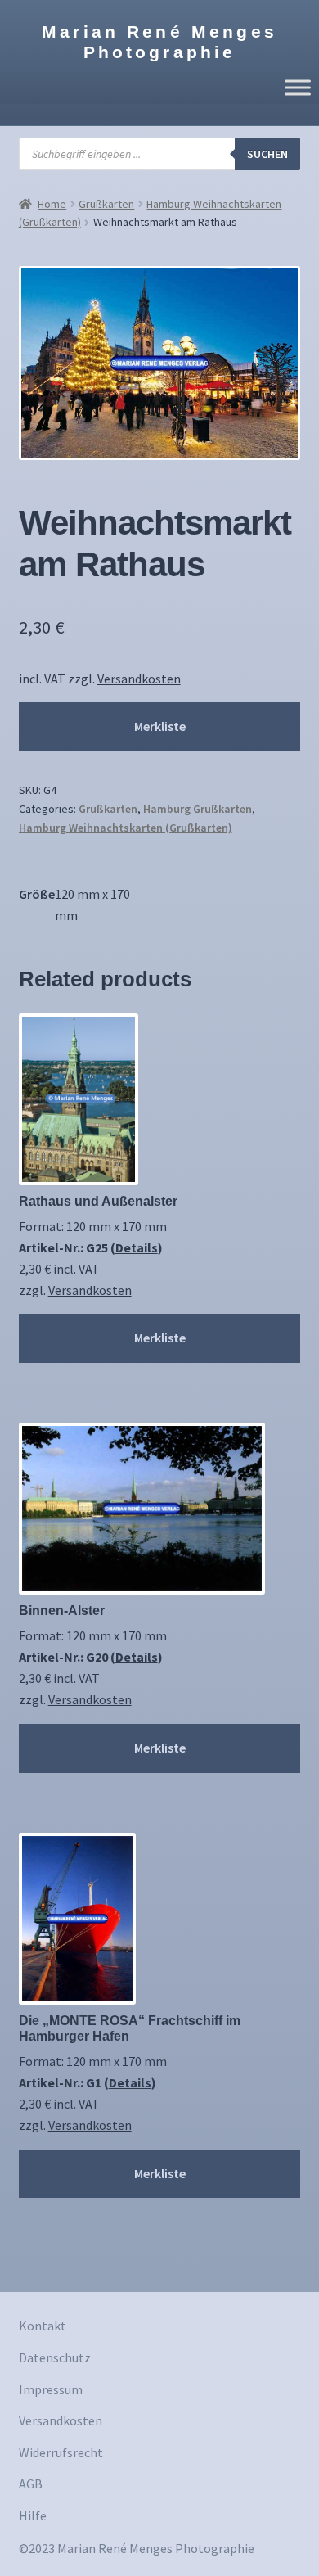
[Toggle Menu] (298, 87)
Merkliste (160, 726)
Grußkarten (106, 204)
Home (52, 204)
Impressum (51, 2389)
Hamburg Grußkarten (198, 809)
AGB (31, 2484)
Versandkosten (139, 679)
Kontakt (43, 2326)
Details (137, 1247)
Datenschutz (55, 2357)
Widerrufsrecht (61, 2452)
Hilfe (33, 2515)
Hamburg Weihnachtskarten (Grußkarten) (126, 828)
